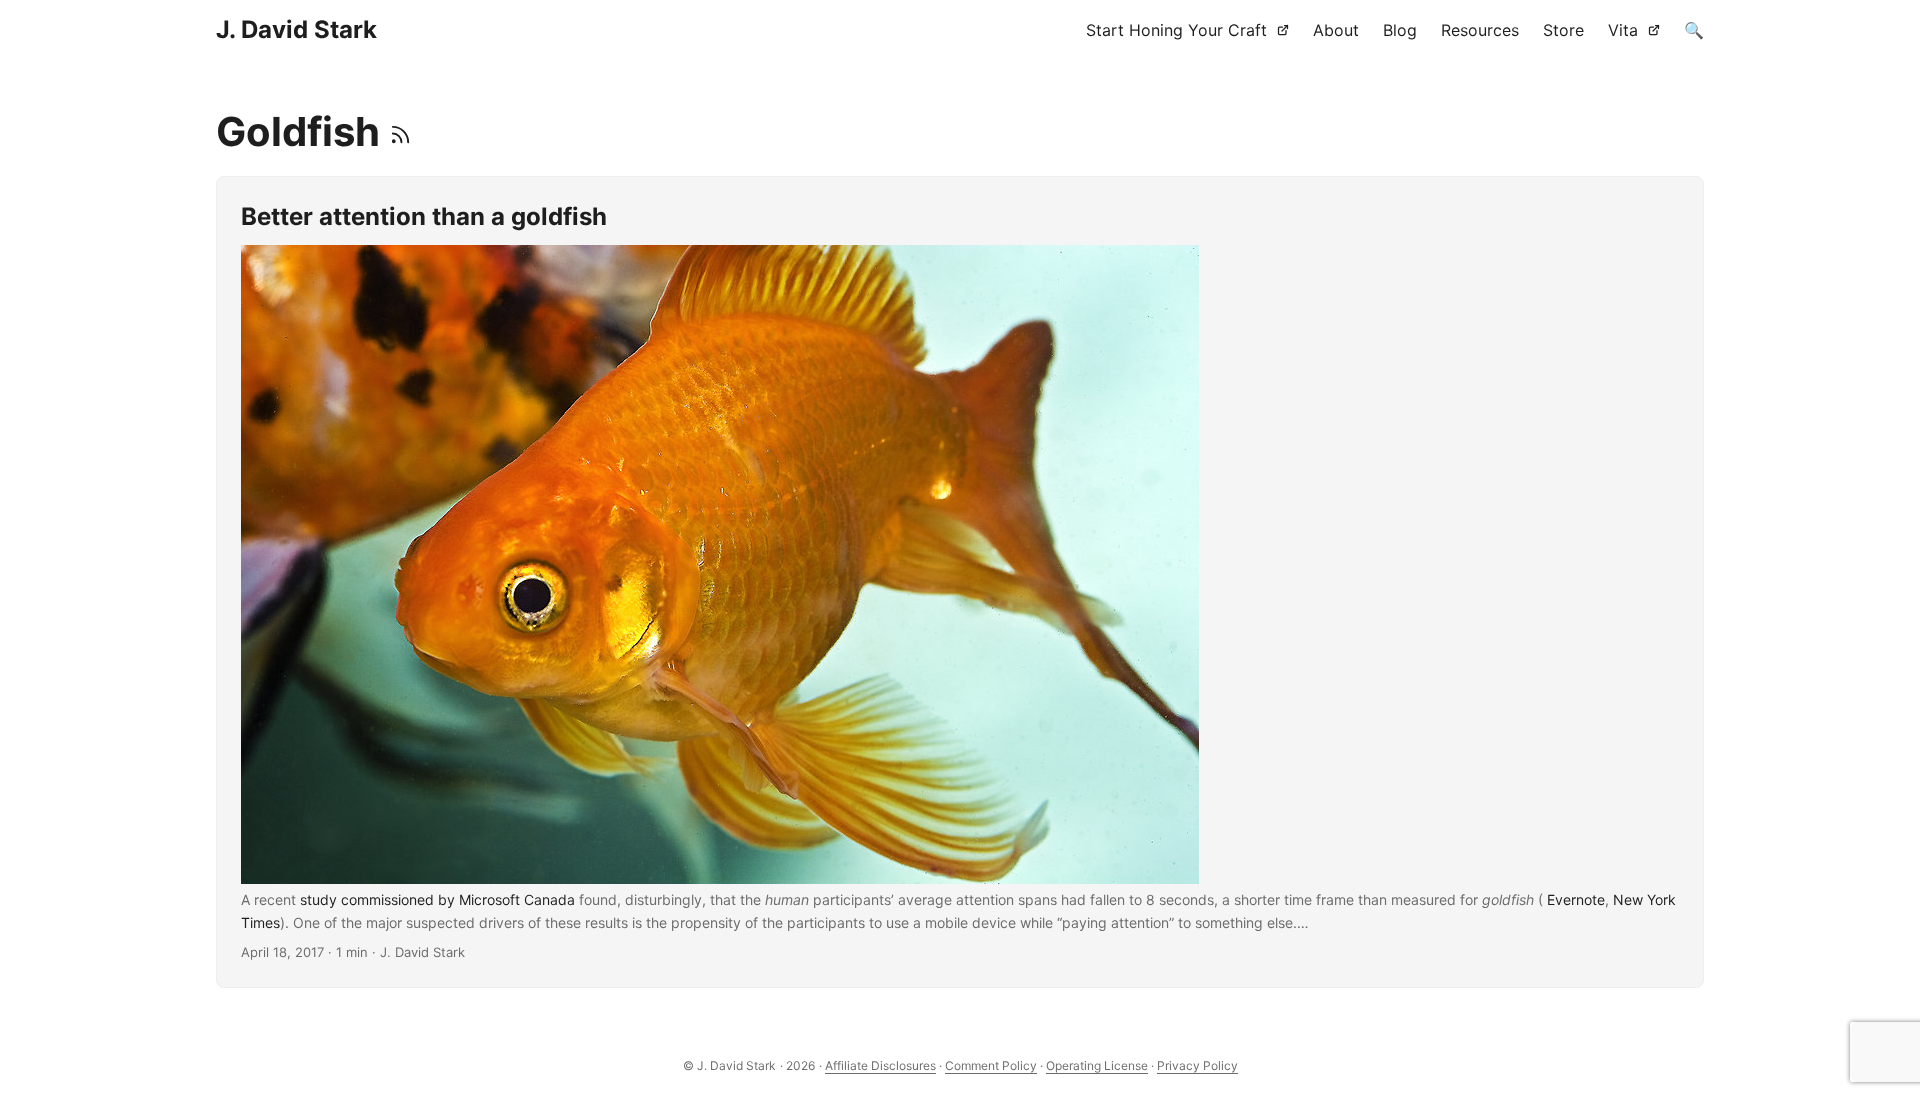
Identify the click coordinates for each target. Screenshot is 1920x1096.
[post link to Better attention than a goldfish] (960, 582)
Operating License (1097, 1065)
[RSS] (400, 131)
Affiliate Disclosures (880, 1065)
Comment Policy (991, 1065)
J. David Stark (296, 29)
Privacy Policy (1197, 1065)
